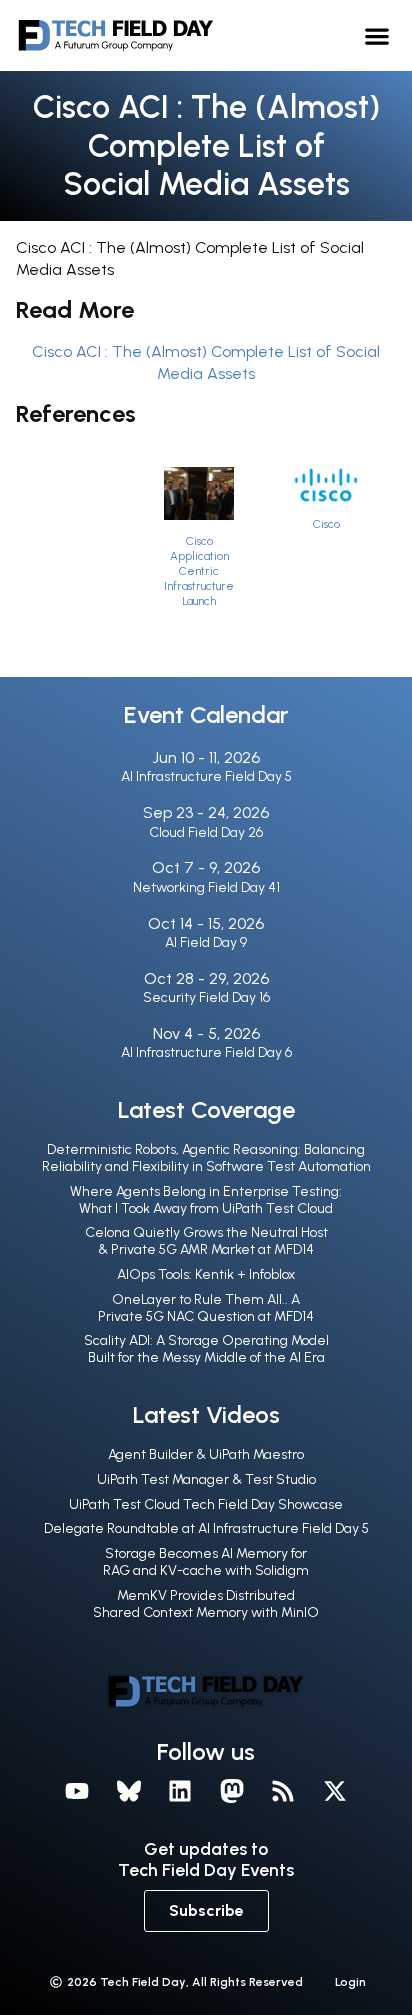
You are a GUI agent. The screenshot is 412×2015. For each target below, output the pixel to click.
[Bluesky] (129, 1791)
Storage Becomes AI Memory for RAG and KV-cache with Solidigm (206, 1562)
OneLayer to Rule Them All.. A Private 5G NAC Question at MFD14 (206, 1308)
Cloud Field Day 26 (206, 832)
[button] (376, 35)
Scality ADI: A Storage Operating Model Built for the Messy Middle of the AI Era (206, 1349)
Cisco (326, 524)
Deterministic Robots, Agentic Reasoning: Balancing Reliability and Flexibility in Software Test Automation (206, 1158)
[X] (335, 1791)
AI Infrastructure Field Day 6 (206, 1052)
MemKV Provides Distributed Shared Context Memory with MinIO (206, 1604)
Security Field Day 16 (206, 997)
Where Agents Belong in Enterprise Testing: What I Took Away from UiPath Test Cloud (206, 1200)
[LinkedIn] (180, 1791)
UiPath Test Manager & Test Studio (206, 1479)
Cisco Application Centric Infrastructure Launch (199, 571)
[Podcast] (284, 1791)
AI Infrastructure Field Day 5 (206, 776)
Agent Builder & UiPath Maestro (206, 1454)
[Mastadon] (232, 1791)
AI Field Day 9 (206, 942)
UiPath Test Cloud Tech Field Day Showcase (206, 1504)
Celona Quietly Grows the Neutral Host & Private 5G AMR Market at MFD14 (206, 1241)
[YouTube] (77, 1791)
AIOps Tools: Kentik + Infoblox (206, 1274)
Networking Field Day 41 (206, 887)
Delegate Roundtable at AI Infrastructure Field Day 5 (206, 1528)
